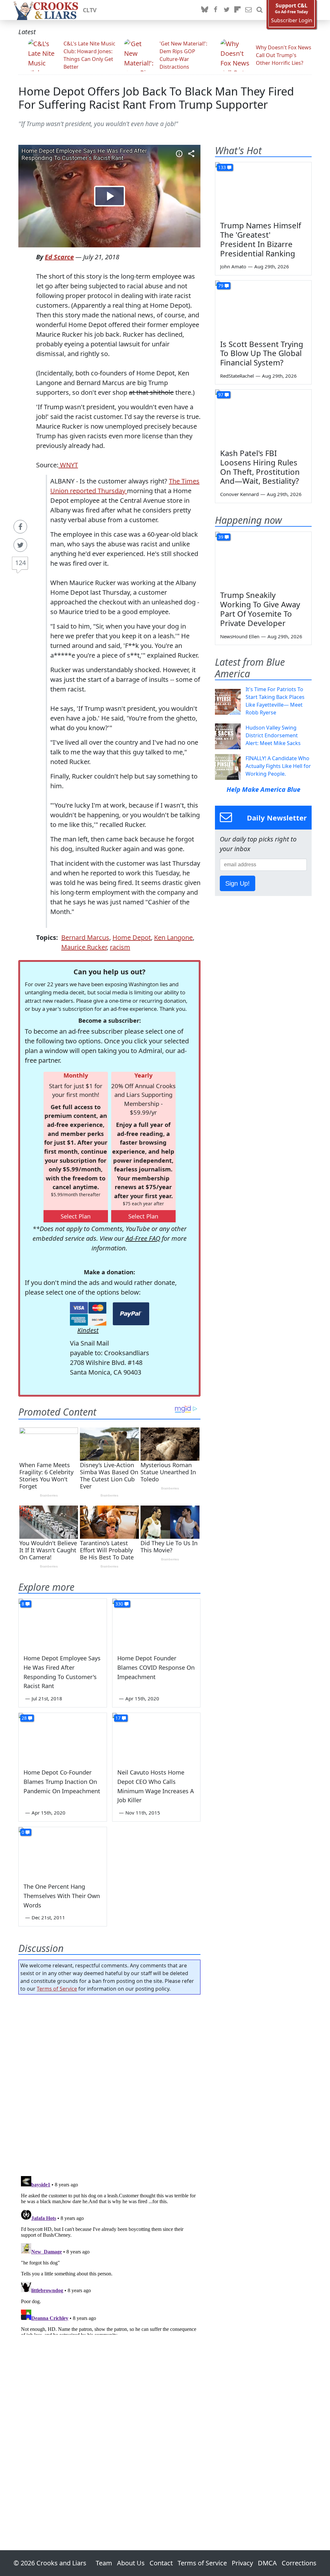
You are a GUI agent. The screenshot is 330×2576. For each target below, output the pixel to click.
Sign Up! (238, 883)
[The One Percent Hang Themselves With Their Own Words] (63, 1852)
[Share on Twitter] (20, 545)
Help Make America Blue (263, 789)
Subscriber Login (292, 20)
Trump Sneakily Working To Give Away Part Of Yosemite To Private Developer (260, 609)
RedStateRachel (237, 376)
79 (221, 286)
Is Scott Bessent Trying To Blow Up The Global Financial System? (262, 353)
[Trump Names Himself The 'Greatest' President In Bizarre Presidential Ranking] (263, 189)
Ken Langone (173, 937)
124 (20, 563)
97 (221, 395)
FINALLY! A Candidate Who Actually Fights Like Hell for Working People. (278, 766)
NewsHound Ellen (240, 636)
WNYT (68, 465)
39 (221, 537)
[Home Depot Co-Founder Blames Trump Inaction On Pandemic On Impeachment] (63, 1738)
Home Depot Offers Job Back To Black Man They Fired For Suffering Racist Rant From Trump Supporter (156, 98)
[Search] (259, 10)
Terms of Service (57, 1989)
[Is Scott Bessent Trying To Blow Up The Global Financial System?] (263, 308)
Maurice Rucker (84, 947)
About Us (131, 2563)
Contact (161, 2563)
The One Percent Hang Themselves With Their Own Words (62, 1896)
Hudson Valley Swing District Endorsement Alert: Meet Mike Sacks (273, 735)
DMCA (267, 2563)
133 (222, 167)
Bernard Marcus (85, 937)
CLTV (90, 10)
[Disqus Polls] (109, 2083)
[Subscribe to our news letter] (248, 10)
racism (120, 947)
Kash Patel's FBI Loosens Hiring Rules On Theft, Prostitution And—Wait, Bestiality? (260, 467)
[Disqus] (109, 2254)
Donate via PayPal (131, 1314)
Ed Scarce (59, 257)
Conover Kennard (239, 494)
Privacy (242, 2563)
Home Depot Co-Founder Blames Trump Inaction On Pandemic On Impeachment (62, 1782)
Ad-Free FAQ (143, 1238)
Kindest (88, 1330)
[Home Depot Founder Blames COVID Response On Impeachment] (156, 1623)
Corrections (299, 2563)
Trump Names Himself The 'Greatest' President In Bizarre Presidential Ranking (261, 239)
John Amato (233, 266)
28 (24, 1718)
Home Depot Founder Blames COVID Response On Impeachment (156, 1667)
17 (118, 1718)
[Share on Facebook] (20, 527)
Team (104, 2563)
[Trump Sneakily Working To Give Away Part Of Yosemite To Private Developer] (263, 559)
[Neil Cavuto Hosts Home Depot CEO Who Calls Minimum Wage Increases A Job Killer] (156, 1738)
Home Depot (132, 937)
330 (119, 1604)
